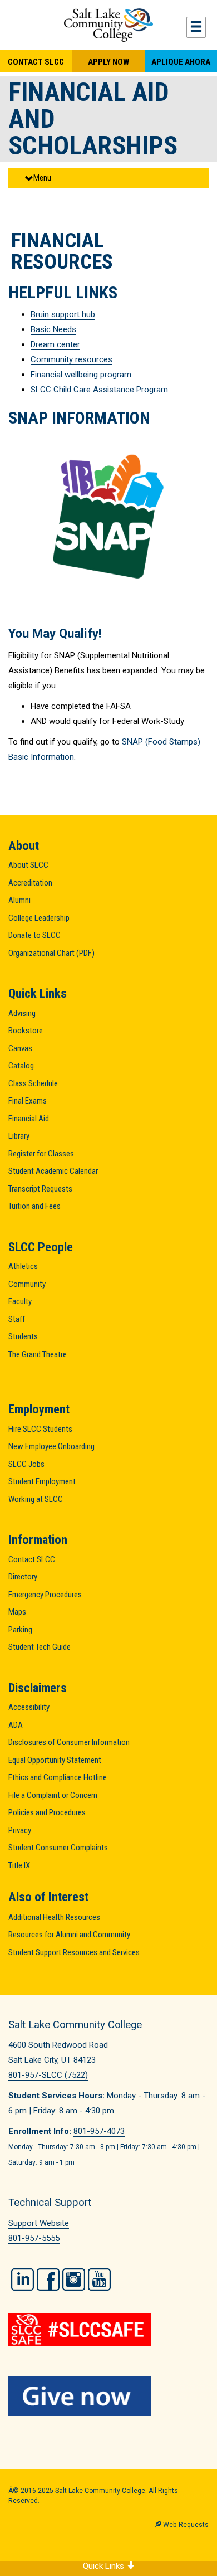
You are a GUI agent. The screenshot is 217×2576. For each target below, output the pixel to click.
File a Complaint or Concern (53, 1795)
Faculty (20, 1301)
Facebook (48, 2279)
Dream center (55, 344)
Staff (17, 1319)
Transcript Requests (40, 1189)
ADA (16, 1725)
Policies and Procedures (47, 1812)
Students (23, 1336)
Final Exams (28, 1101)
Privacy (20, 1830)
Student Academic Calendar (53, 1171)
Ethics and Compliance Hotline (58, 1777)
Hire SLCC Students (40, 1429)
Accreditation (30, 883)
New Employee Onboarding (51, 1446)
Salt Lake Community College (108, 25)
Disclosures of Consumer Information (69, 1742)
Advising (22, 1013)
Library (19, 1136)
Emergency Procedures (45, 1595)
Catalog (21, 1066)
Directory (23, 1577)
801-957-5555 (34, 2238)
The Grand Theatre (38, 1354)
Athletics (23, 1266)
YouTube (99, 2279)
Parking (20, 1630)
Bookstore (26, 1031)
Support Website (39, 2223)
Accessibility (29, 1707)
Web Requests (186, 2525)
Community (27, 1284)
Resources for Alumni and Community (69, 1935)
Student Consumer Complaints (58, 1848)
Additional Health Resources (54, 1917)
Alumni (19, 900)
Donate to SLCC (34, 935)
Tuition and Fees (34, 1206)
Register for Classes (41, 1154)
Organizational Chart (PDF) (51, 953)
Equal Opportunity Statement (55, 1760)
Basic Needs (53, 329)
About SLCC (28, 865)
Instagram (74, 2279)
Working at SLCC (36, 1499)
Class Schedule (33, 1083)
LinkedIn (23, 2279)
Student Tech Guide (40, 1647)
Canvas (20, 1048)
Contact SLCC (36, 62)
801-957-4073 (99, 2131)
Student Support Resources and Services (74, 1952)
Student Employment (42, 1481)
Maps (17, 1612)
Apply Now (108, 62)
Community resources (71, 359)
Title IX (19, 1865)
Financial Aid (29, 1119)
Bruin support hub (63, 314)
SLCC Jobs (26, 1464)
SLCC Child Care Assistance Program (99, 390)
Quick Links (105, 2566)
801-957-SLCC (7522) (48, 2075)
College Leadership (39, 918)
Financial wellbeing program (81, 375)
